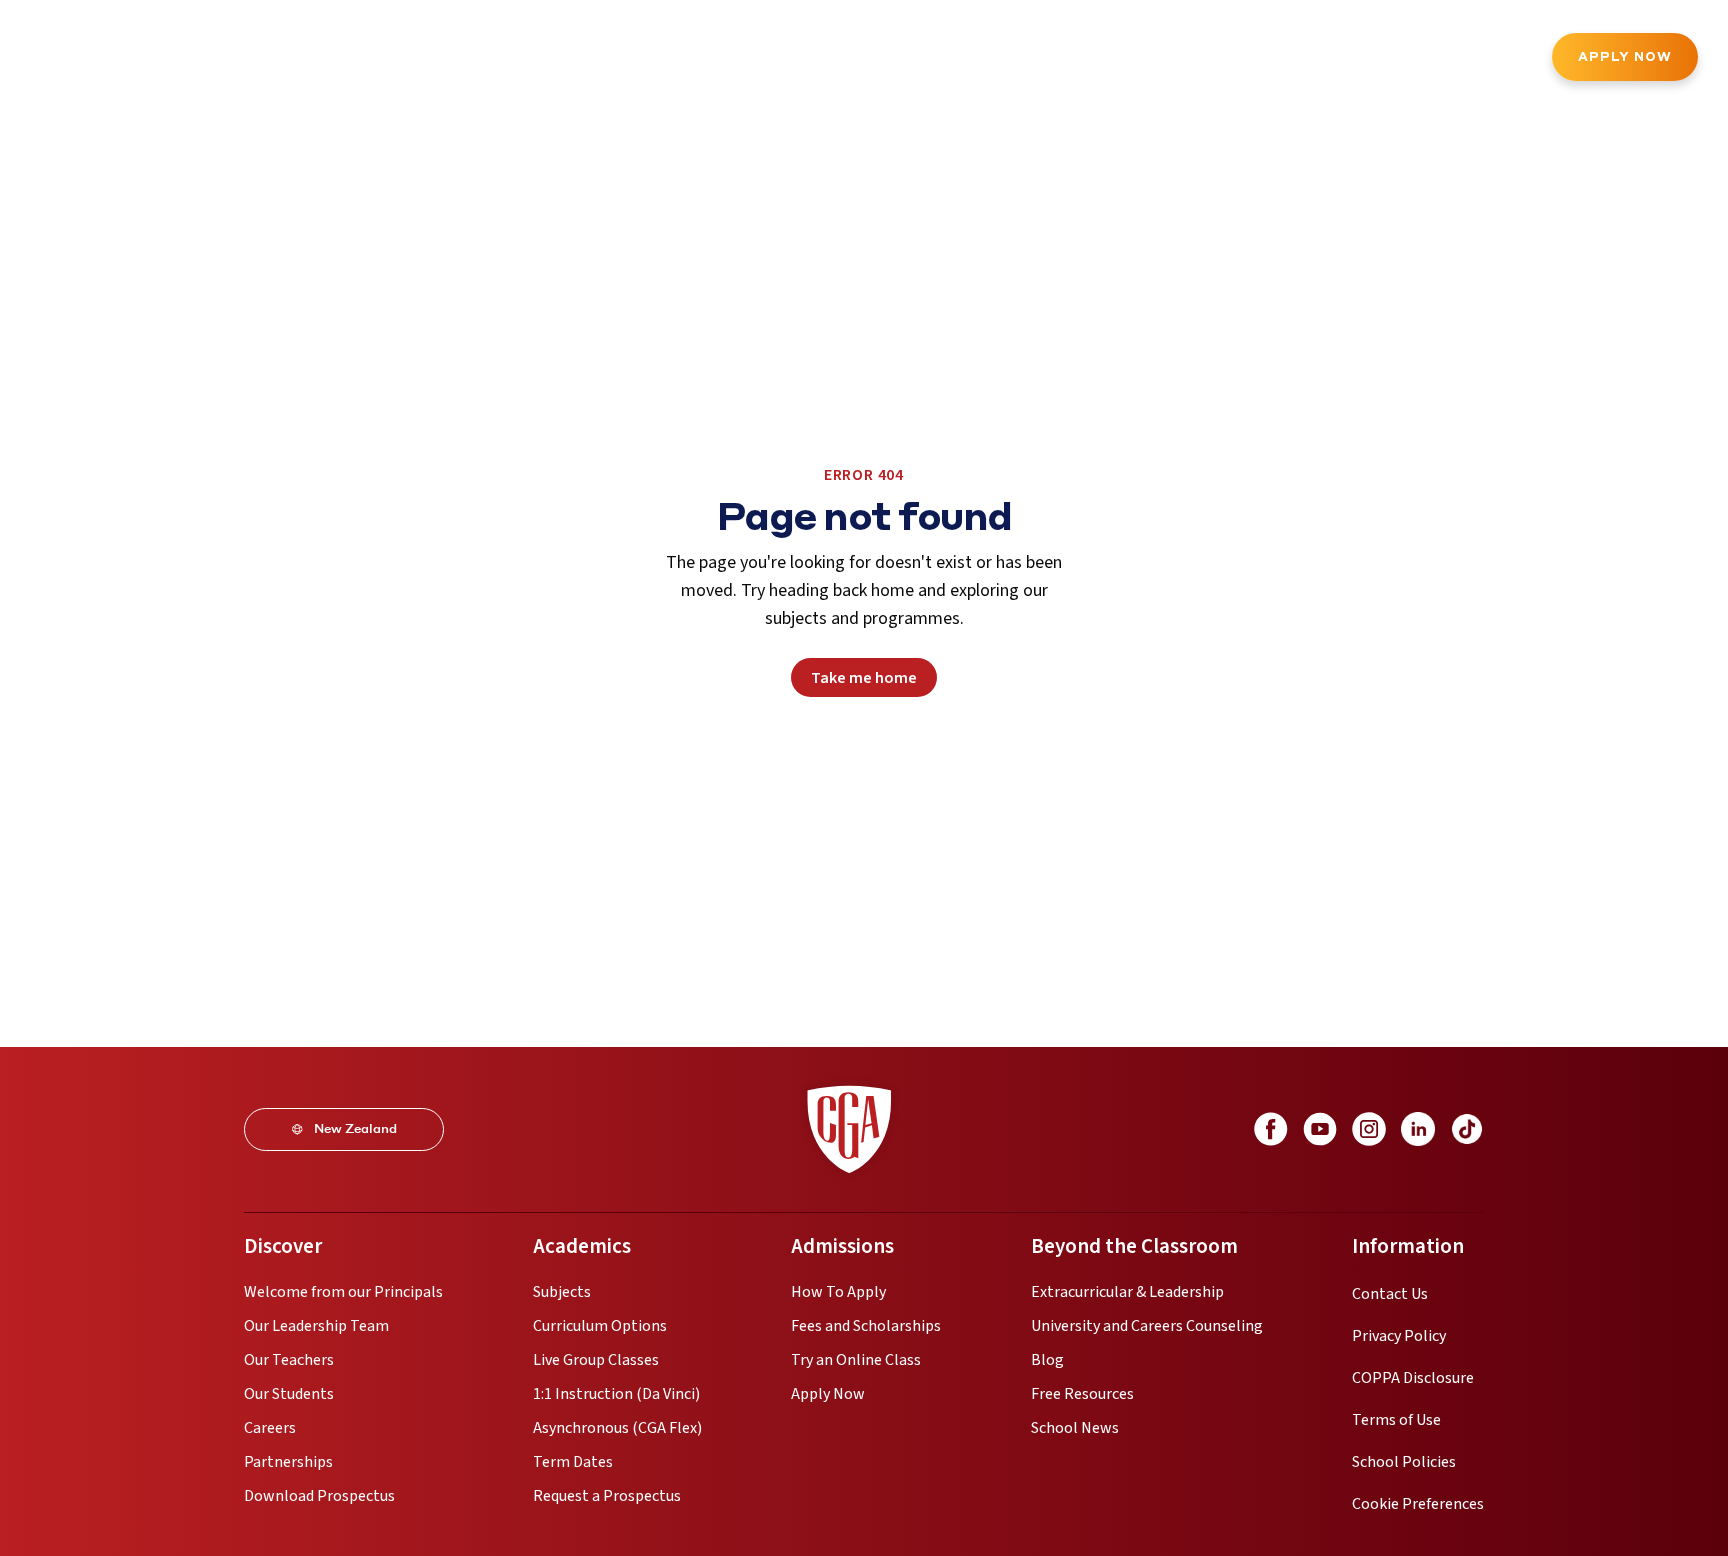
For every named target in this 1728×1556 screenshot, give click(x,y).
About (174, 59)
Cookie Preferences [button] (1418, 1504)
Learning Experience (649, 59)
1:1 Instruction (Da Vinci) (616, 1394)
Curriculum (393, 59)
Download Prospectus (319, 1496)
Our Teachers (289, 1360)
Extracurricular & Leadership (1127, 1292)
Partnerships (288, 1462)
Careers (270, 1428)
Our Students (289, 1394)
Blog (1047, 1360)
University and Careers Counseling (1147, 1326)
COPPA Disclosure (1413, 1378)
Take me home (864, 678)
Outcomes (791, 59)
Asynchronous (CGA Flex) (617, 1428)
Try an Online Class (856, 1360)
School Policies (1404, 1462)
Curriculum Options (600, 1326)
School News (1075, 1428)
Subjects (562, 1292)
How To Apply (838, 1292)
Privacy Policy (1399, 1336)
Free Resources (1082, 1394)
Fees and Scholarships (866, 1326)
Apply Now (1625, 56)
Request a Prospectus (607, 1496)
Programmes (275, 59)
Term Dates (573, 1462)
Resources (898, 59)
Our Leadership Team (316, 1326)
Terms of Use (1396, 1420)
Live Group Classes (596, 1360)
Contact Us (1390, 1294)
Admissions (505, 59)
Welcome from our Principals (343, 1292)
